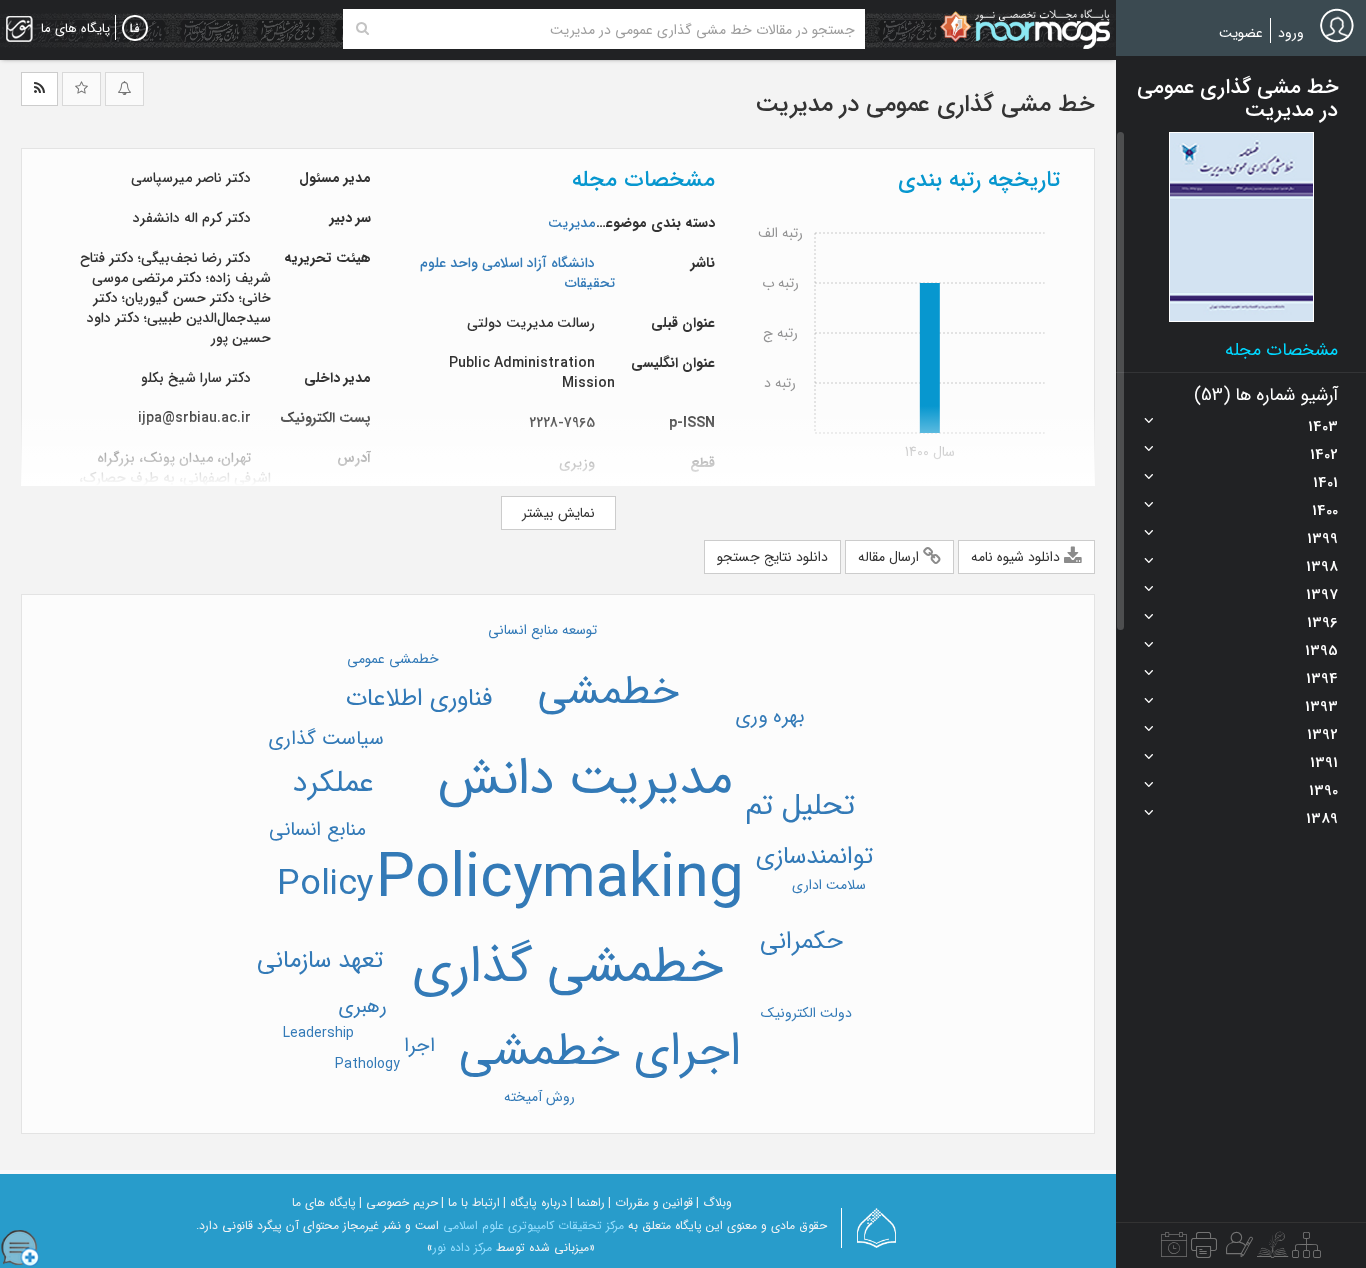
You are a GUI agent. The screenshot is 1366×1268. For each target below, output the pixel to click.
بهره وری (769, 717)
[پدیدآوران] (1237, 1250)
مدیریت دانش (585, 780)
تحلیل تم (800, 806)
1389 (1322, 819)
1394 (1322, 679)
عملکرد (333, 783)
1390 (1323, 791)
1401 (1325, 483)
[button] (1241, 227)
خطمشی (608, 692)
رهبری (362, 1007)
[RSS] (39, 89)
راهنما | (587, 1202)
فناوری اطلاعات (419, 698)
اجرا (419, 1046)
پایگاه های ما (324, 1202)
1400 (1325, 511)
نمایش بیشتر (558, 513)
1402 (1324, 455)
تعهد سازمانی (320, 960)
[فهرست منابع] (1306, 1250)
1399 (1322, 539)
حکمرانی (801, 941)
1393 (1321, 707)
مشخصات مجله (1281, 350)
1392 (1322, 735)
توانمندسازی (814, 856)
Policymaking (560, 880)
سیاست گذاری (326, 739)
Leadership (318, 1033)
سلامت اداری (829, 885)
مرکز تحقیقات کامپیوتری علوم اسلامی (533, 1225)
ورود (1291, 33)
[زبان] (135, 29)
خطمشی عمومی (393, 659)
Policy (325, 885)
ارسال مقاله (890, 557)
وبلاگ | (714, 1202)
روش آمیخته (539, 1097)
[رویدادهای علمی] (1174, 1250)
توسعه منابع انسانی (542, 630)
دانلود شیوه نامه (1017, 557)
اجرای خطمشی (600, 1052)
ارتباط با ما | (470, 1202)
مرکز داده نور (462, 1247)
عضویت (1241, 33)
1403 (1323, 427)
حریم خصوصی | (398, 1202)
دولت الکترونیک (806, 1013)
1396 (1322, 623)
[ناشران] (1204, 1250)
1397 (1322, 595)
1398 (1322, 567)
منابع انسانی (317, 830)
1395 (1321, 651)
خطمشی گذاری (567, 968)
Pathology (367, 1064)
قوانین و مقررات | (650, 1202)
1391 (1324, 763)
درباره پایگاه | (535, 1202)
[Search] (362, 29)
